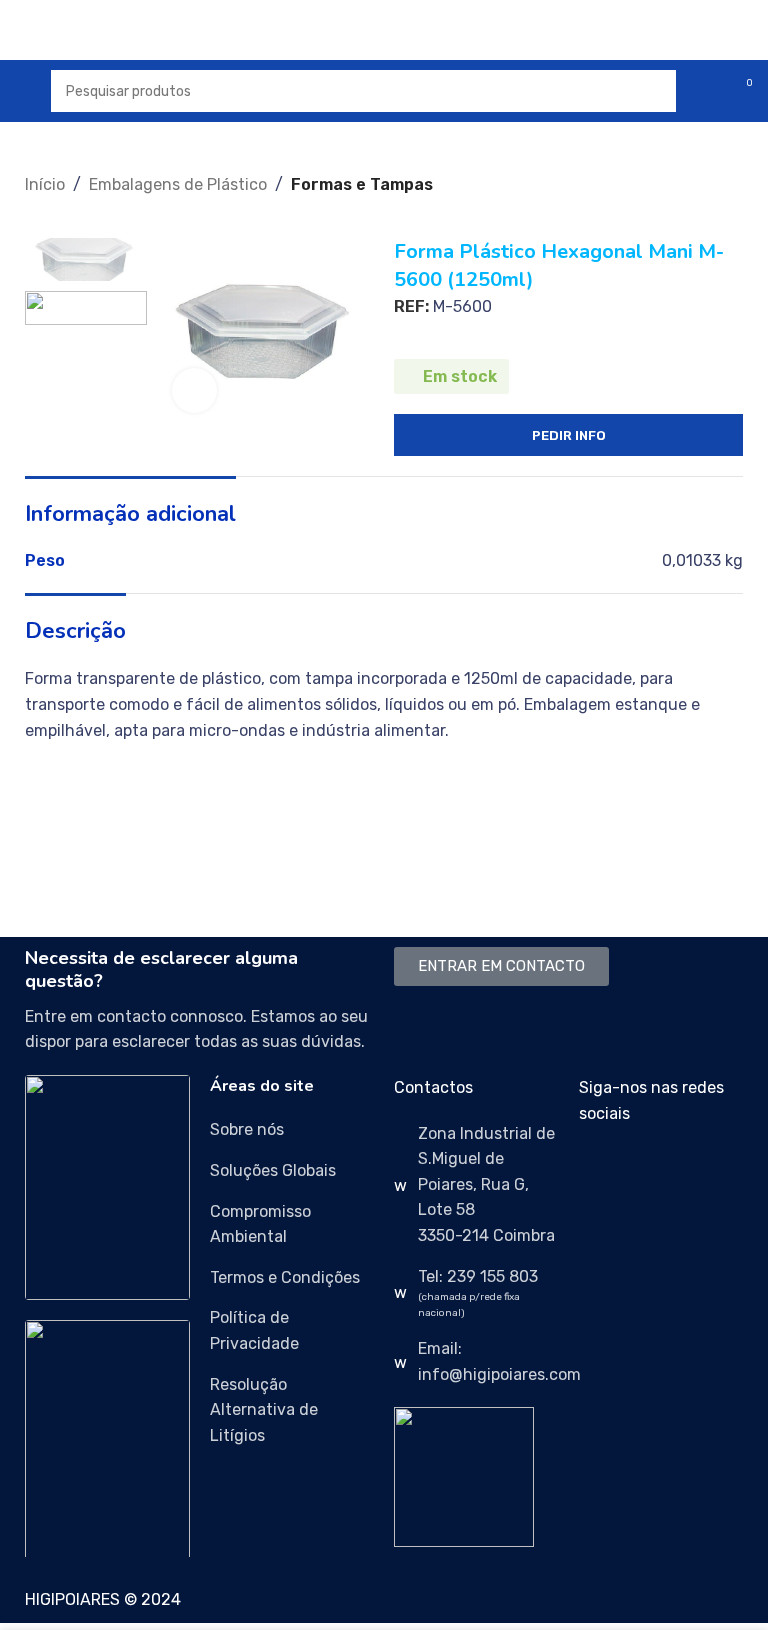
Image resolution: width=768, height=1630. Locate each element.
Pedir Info (569, 435)
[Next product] (75, 208)
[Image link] (107, 1186)
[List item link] (292, 1130)
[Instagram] (658, 1171)
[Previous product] (35, 208)
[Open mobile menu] (23, 91)
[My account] (704, 91)
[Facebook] (604, 1171)
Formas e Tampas (362, 184)
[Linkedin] (712, 1171)
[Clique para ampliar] (194, 390)
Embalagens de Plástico (178, 184)
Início (45, 184)
